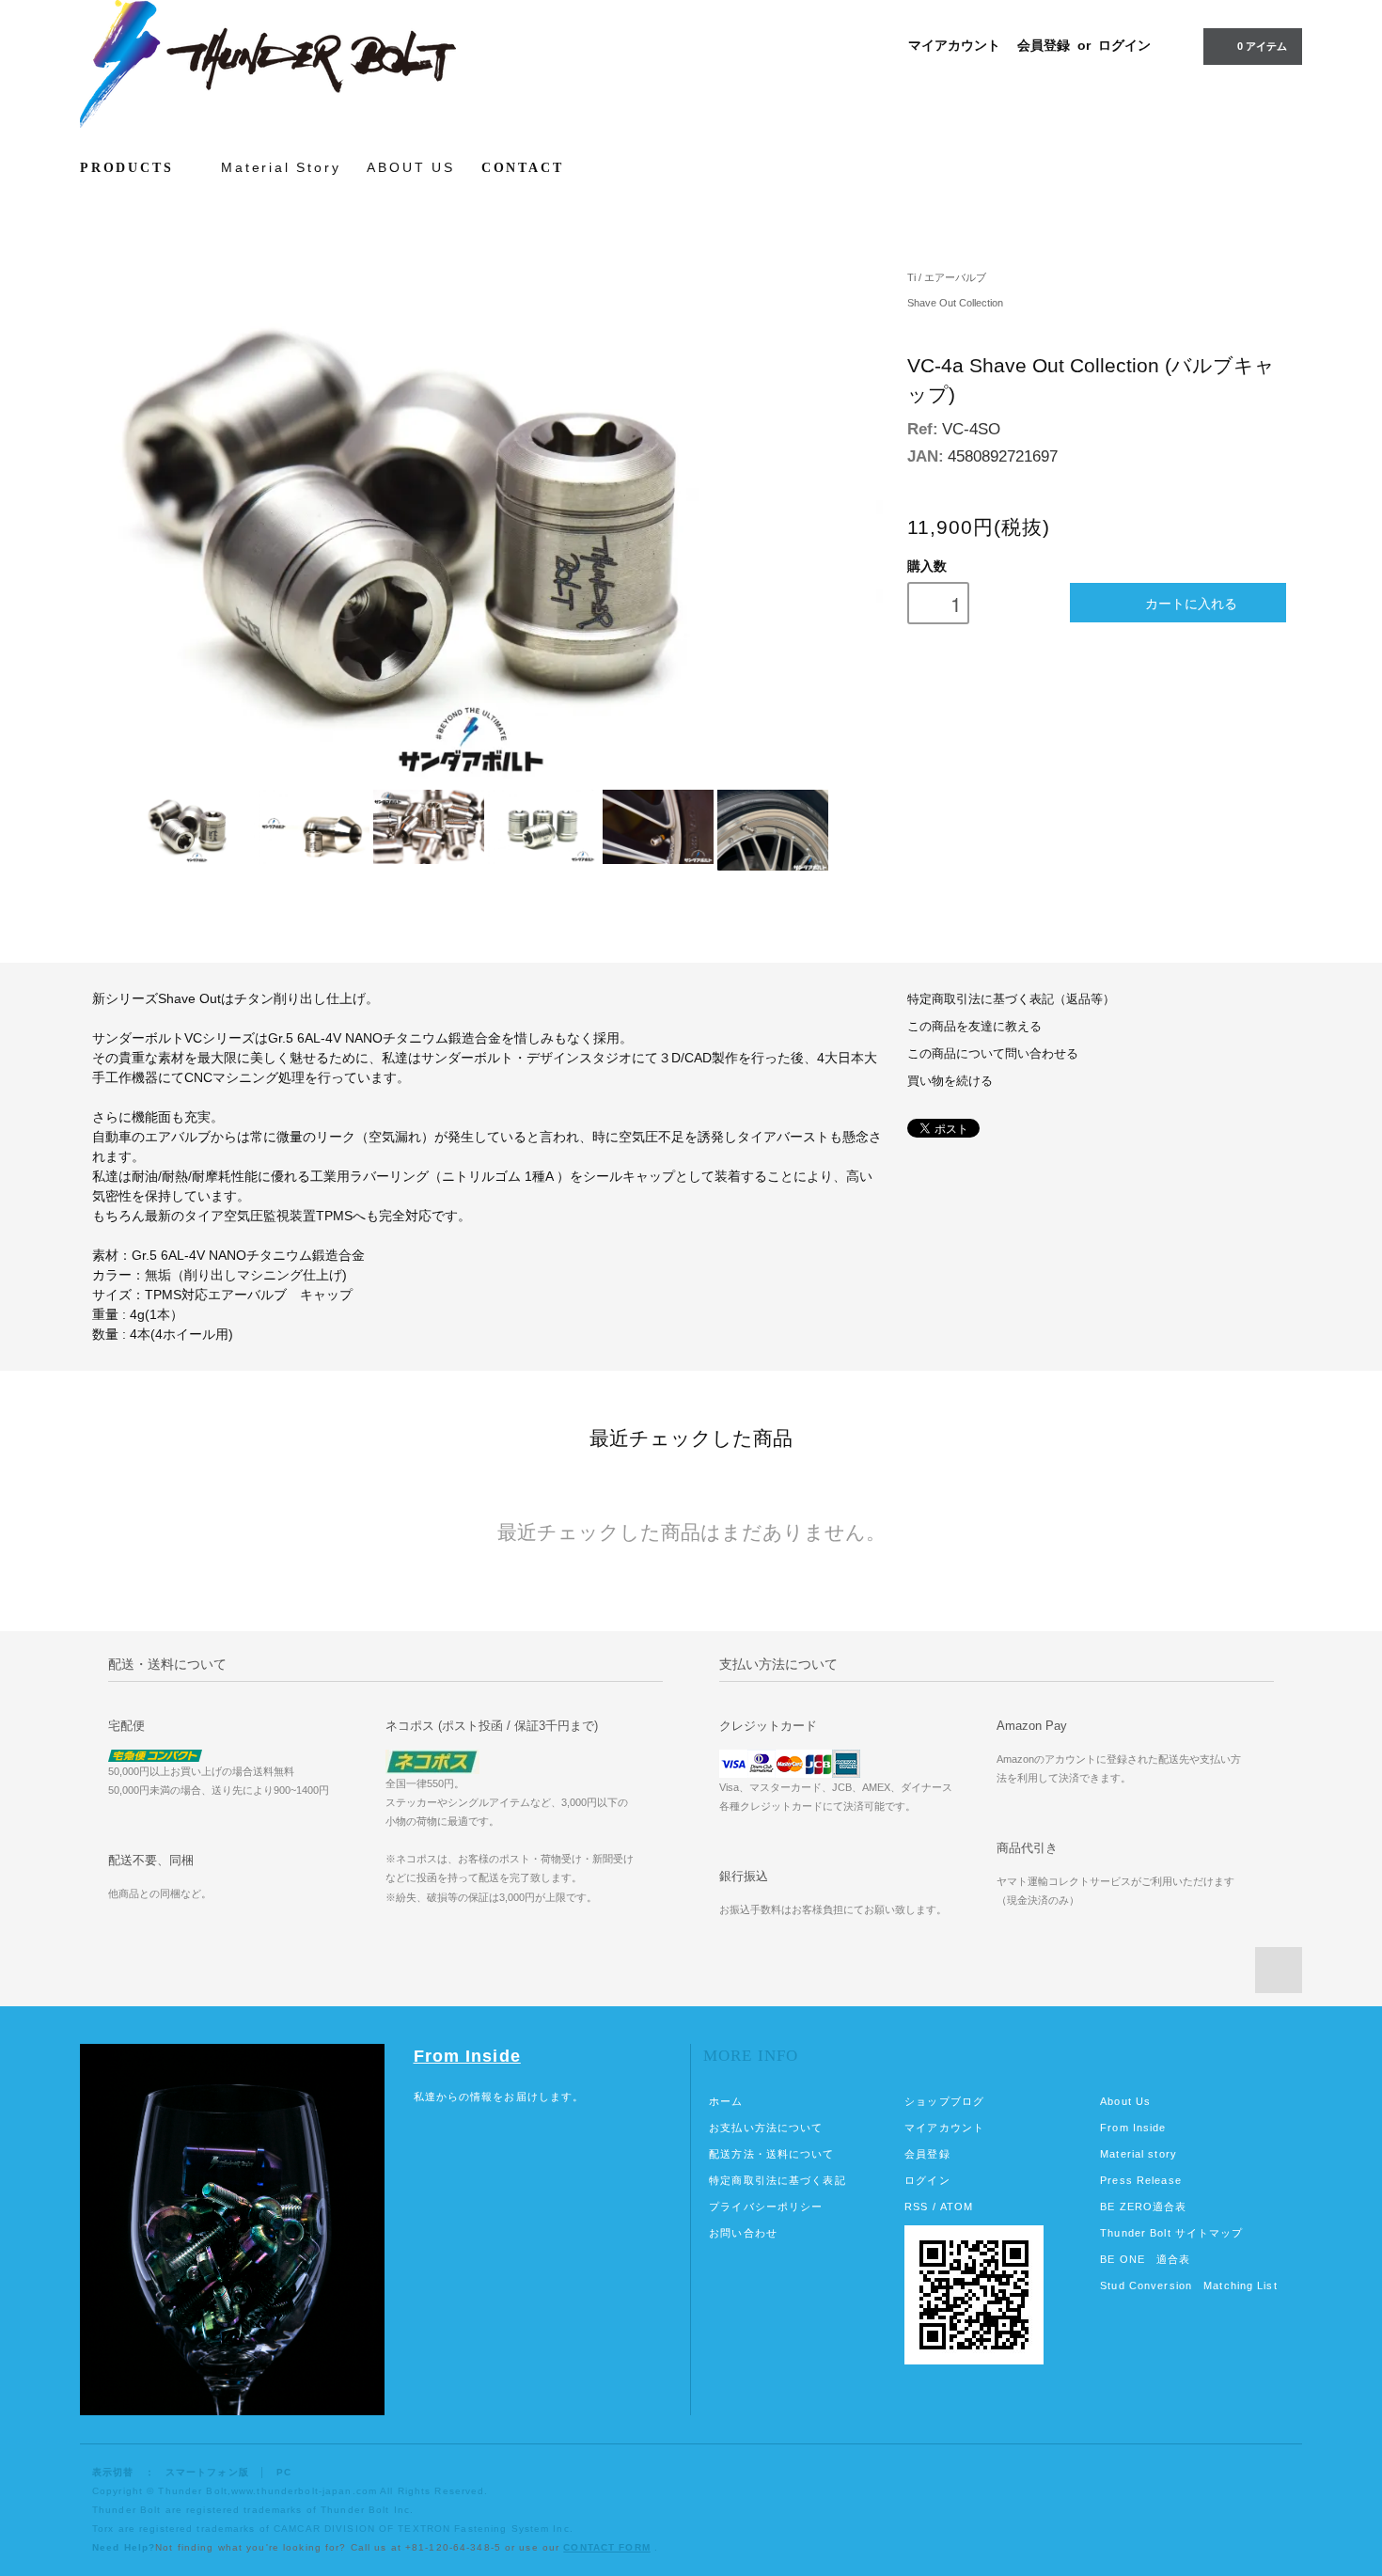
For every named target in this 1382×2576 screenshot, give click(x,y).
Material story (1139, 2154)
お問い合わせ (743, 2233)
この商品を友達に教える (974, 1027)
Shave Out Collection (955, 303)
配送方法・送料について (771, 2154)
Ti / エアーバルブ (947, 277)
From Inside (467, 2056)
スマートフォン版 (207, 2472)
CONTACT (523, 168)
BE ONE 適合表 (1145, 2259)
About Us (1125, 2101)
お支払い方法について (766, 2128)
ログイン (1124, 45)
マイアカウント (954, 45)
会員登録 (1044, 45)
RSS (916, 2207)
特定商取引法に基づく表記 (777, 2180)
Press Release (1141, 2180)
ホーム (726, 2101)
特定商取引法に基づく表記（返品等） (1011, 999)
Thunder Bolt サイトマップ (1171, 2233)
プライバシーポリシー (766, 2207)
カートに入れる (1191, 603)
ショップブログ (944, 2101)
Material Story (281, 167)
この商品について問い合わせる (993, 1054)
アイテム (1262, 46)
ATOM (957, 2207)
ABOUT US (410, 167)
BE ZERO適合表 (1143, 2207)
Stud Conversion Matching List (1188, 2285)
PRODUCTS (130, 168)
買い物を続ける (950, 1081)
